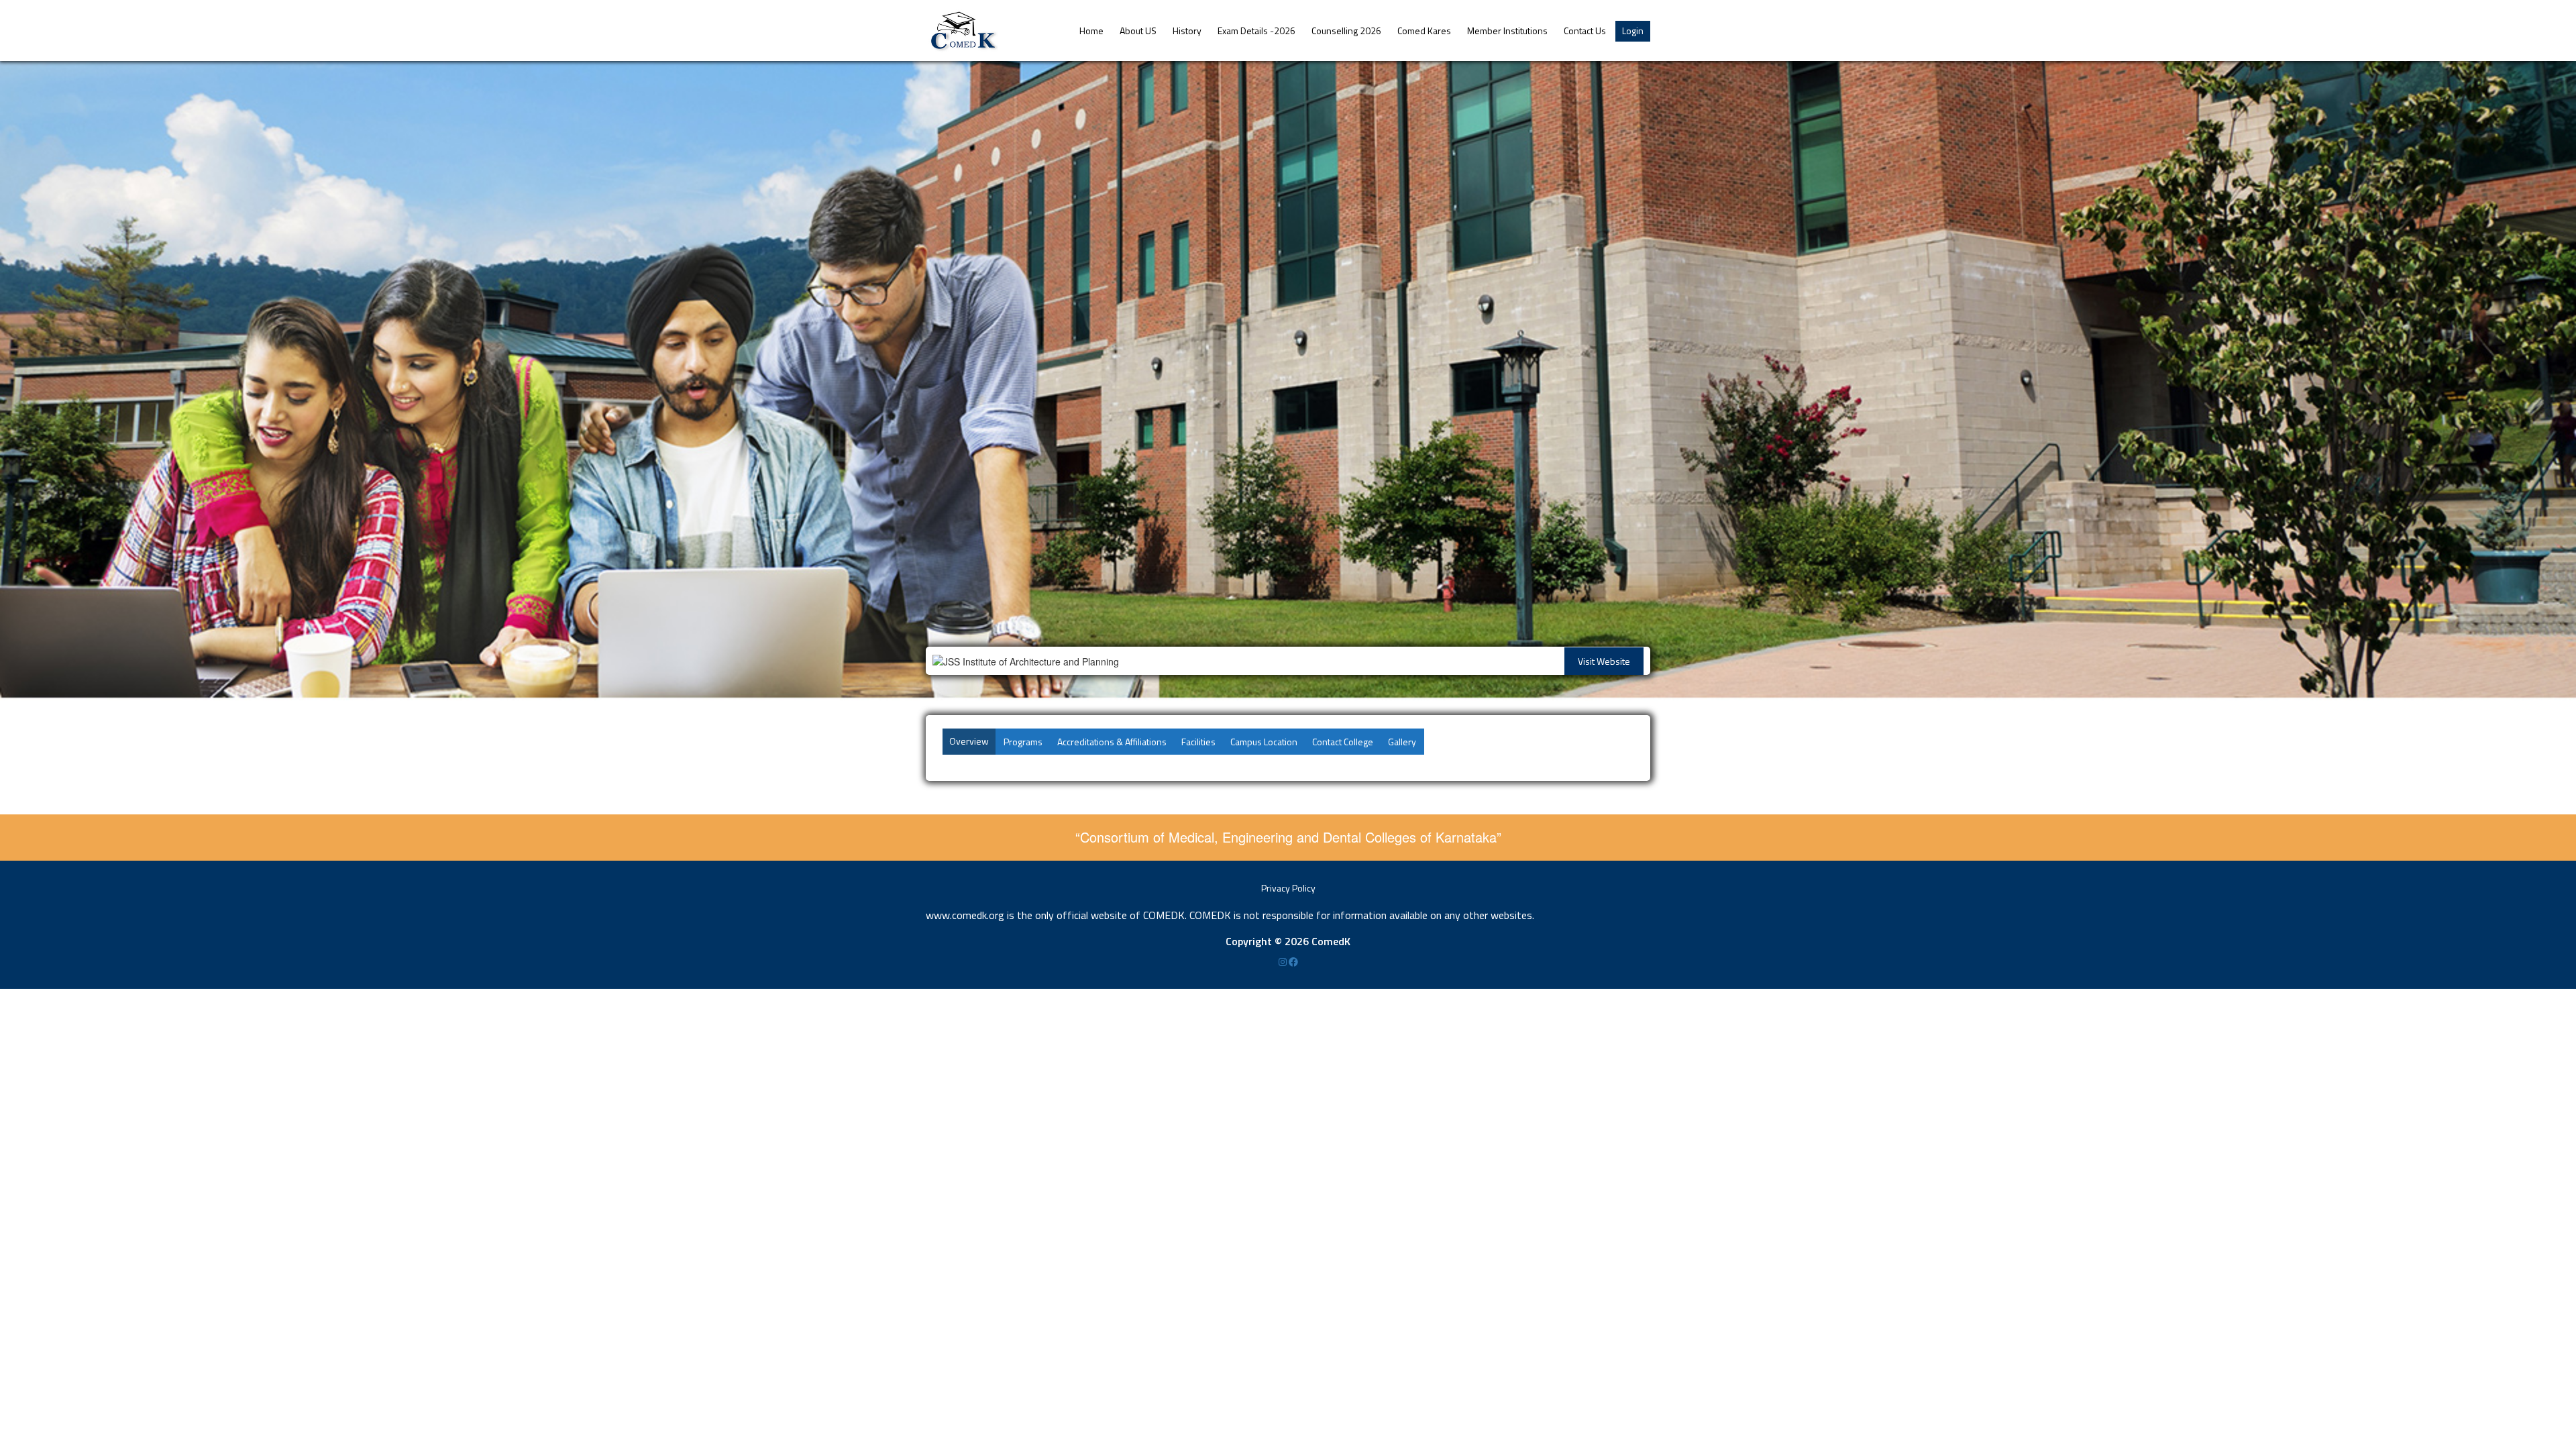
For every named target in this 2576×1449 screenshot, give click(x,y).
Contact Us (1585, 31)
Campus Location (1264, 742)
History (1187, 31)
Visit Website (1604, 661)
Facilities (1198, 742)
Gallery (1402, 742)
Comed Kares (1424, 31)
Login (1633, 31)
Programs (1023, 742)
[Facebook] (1293, 962)
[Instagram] (1284, 962)
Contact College (1343, 742)
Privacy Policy (1288, 888)
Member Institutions (1507, 31)
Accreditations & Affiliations (1112, 742)
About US (1138, 31)
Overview (969, 741)
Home (1091, 31)
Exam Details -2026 (1256, 31)
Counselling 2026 (1346, 31)
